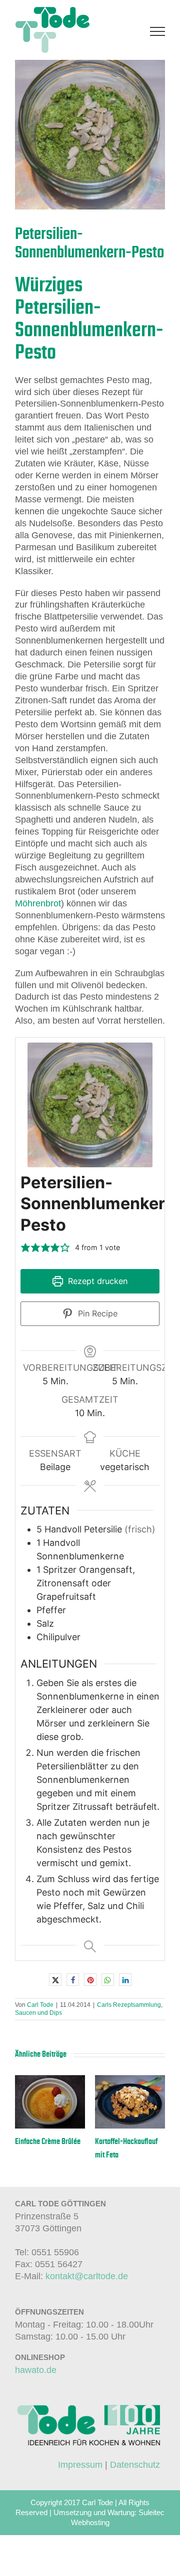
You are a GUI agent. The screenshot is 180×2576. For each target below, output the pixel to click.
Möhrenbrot (38, 903)
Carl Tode (40, 2005)
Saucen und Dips (38, 2013)
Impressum (80, 2465)
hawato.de (36, 2370)
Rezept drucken (96, 1281)
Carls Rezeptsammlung (129, 2005)
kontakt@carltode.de (87, 2276)
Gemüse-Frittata (118, 2142)
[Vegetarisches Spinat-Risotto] (50, 2080)
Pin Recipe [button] (96, 1313)
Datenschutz (135, 2465)
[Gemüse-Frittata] (130, 2080)
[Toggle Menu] (158, 31)
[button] (25, 1247)
